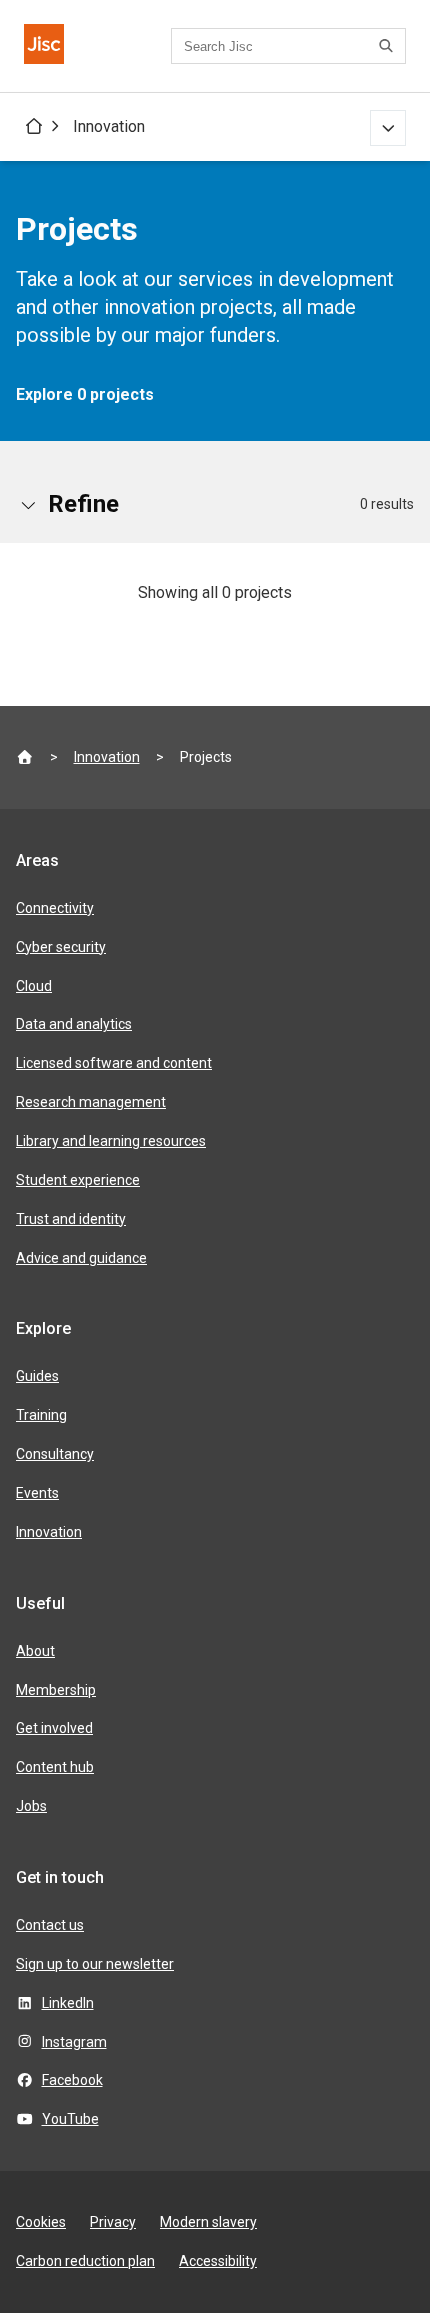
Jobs (31, 1806)
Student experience (78, 1180)
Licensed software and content (114, 1063)
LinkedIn (68, 2003)
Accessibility (218, 2261)
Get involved (54, 1728)
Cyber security (61, 947)
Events (37, 1493)
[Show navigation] (388, 128)
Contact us (50, 1925)
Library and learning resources (111, 1141)
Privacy (113, 2222)
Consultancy (55, 1454)
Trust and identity (71, 1219)
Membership (56, 1690)
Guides (37, 1376)
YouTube (70, 2119)
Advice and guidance (81, 1258)
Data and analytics (74, 1024)
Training (41, 1415)
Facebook (72, 2080)
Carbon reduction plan (85, 2261)
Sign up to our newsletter (95, 1964)
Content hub (55, 1767)
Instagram (74, 2042)
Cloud (34, 986)
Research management (91, 1102)
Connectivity (55, 908)
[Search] (389, 46)
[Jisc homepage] (44, 46)
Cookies (41, 2222)
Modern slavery (208, 2222)
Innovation (109, 126)
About (35, 1651)
